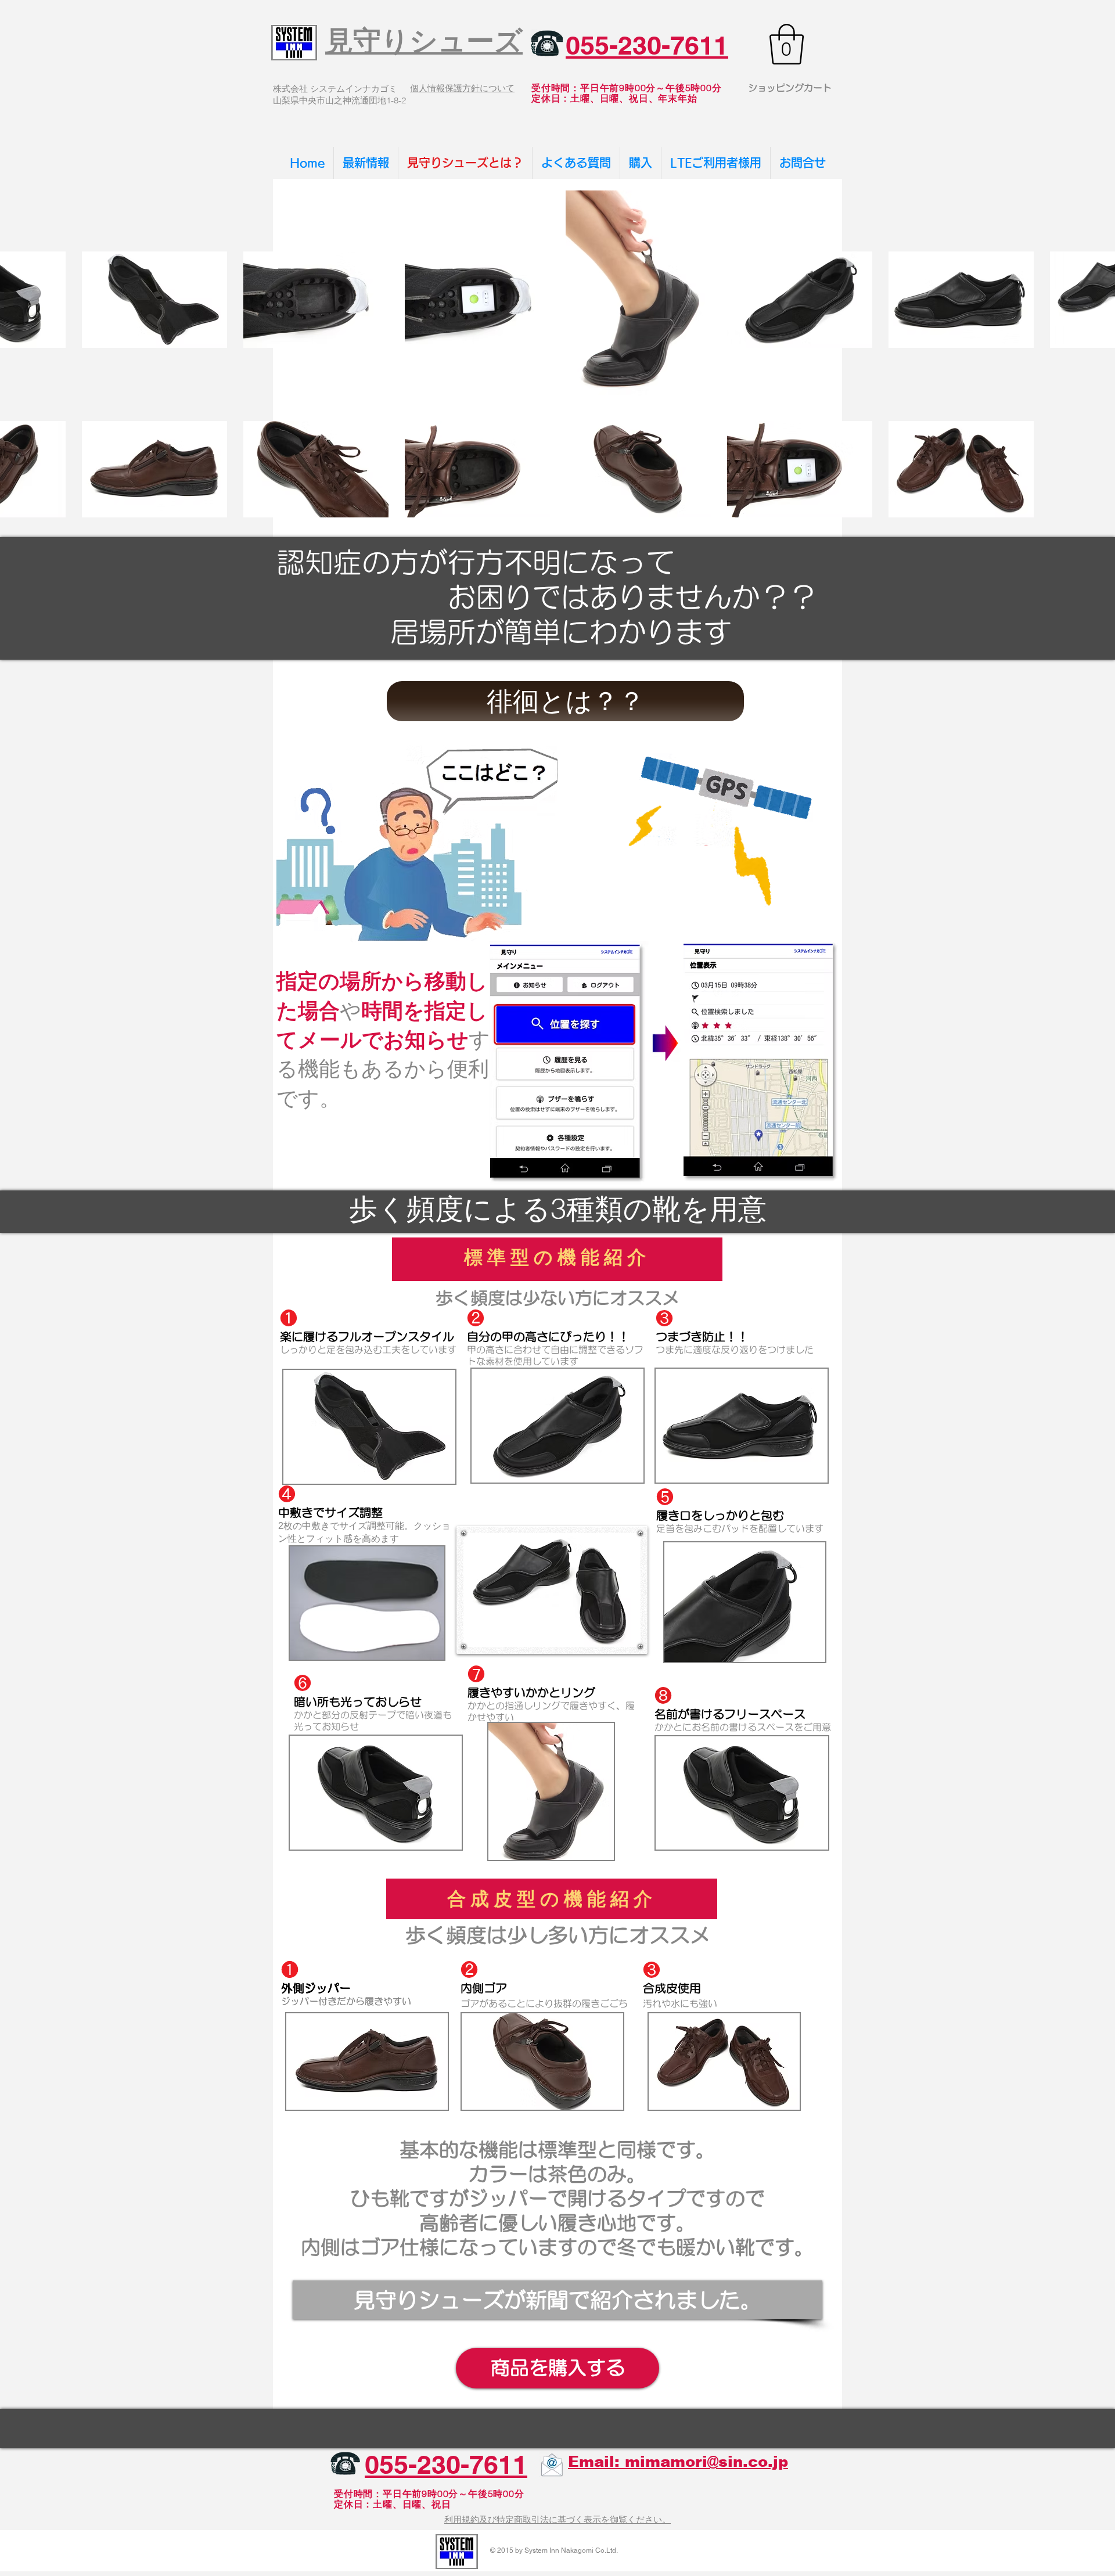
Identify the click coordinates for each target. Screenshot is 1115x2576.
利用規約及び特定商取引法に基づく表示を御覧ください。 (557, 2519)
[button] (787, 44)
